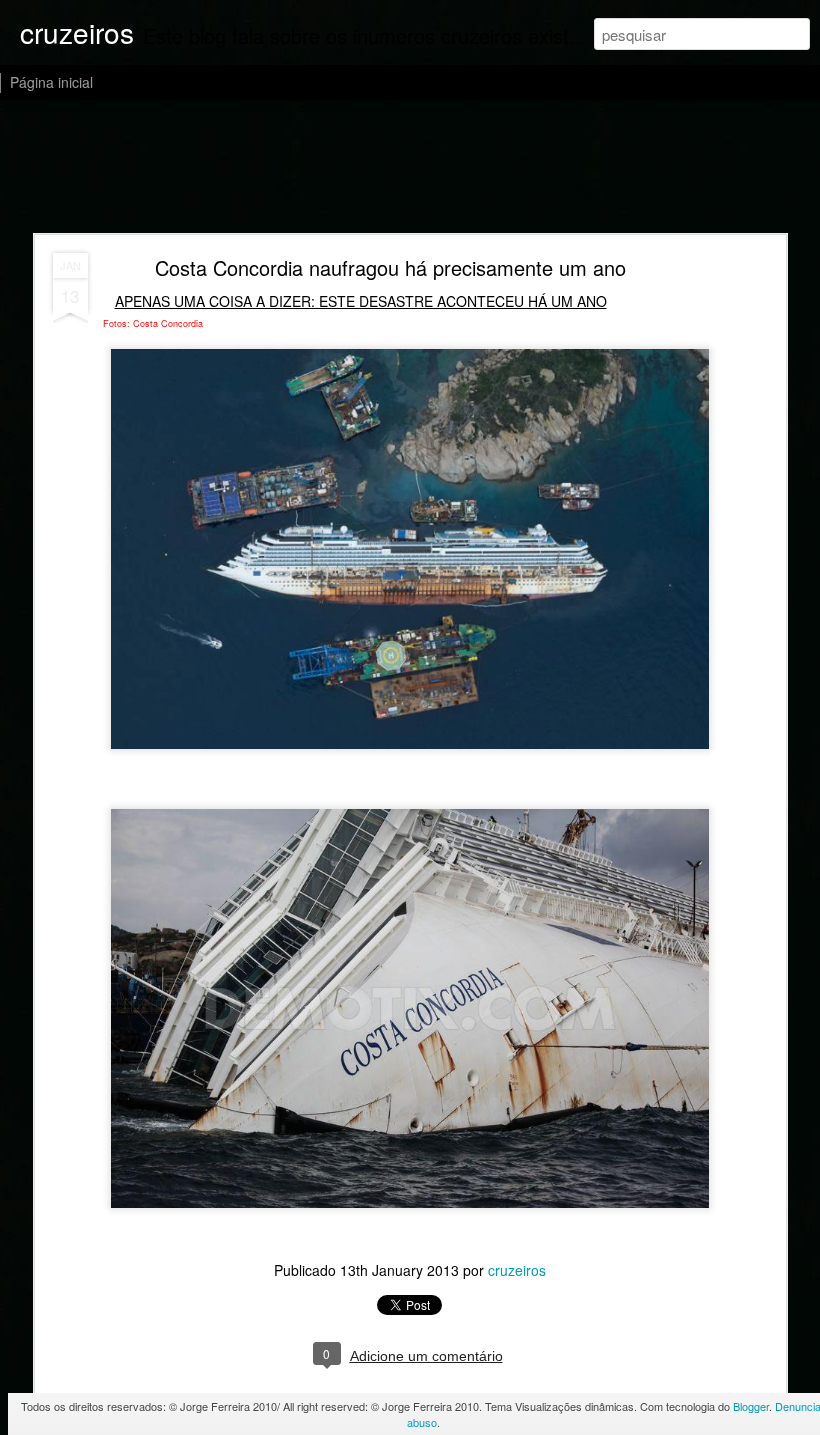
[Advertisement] (410, 168)
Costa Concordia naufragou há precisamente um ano (390, 267)
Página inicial (51, 82)
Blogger (751, 1406)
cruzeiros (517, 1270)
